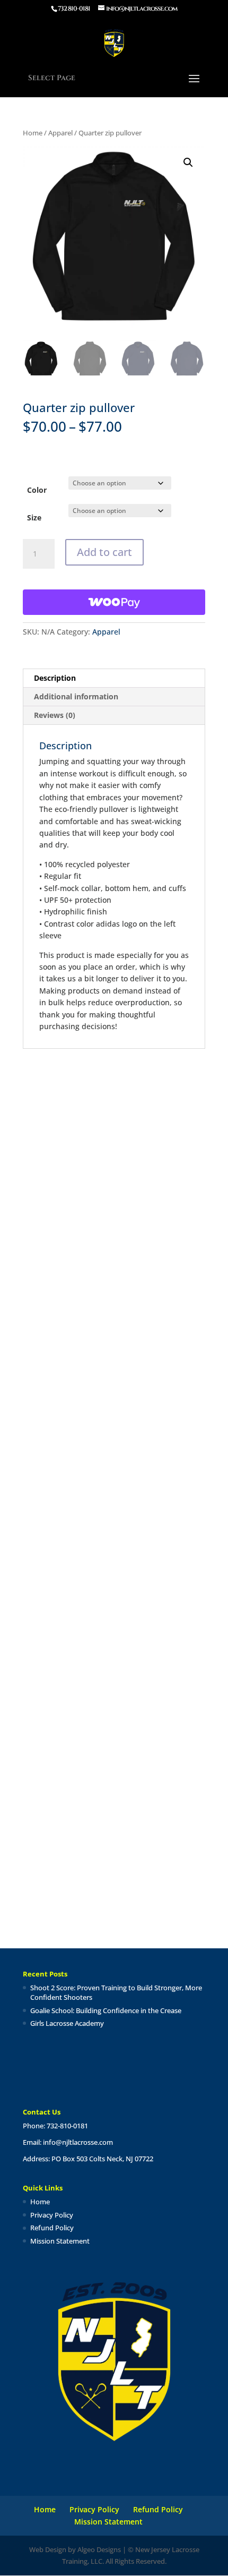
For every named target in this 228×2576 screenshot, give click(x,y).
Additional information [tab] (76, 696)
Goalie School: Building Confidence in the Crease (106, 2010)
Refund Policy (52, 2228)
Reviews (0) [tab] (55, 715)
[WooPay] (114, 602)
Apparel (60, 133)
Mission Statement (60, 2241)
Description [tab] (55, 678)
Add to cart (104, 552)
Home (33, 133)
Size (34, 517)
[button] (188, 162)
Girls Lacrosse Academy (67, 2023)
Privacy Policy (52, 2215)
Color (37, 490)
